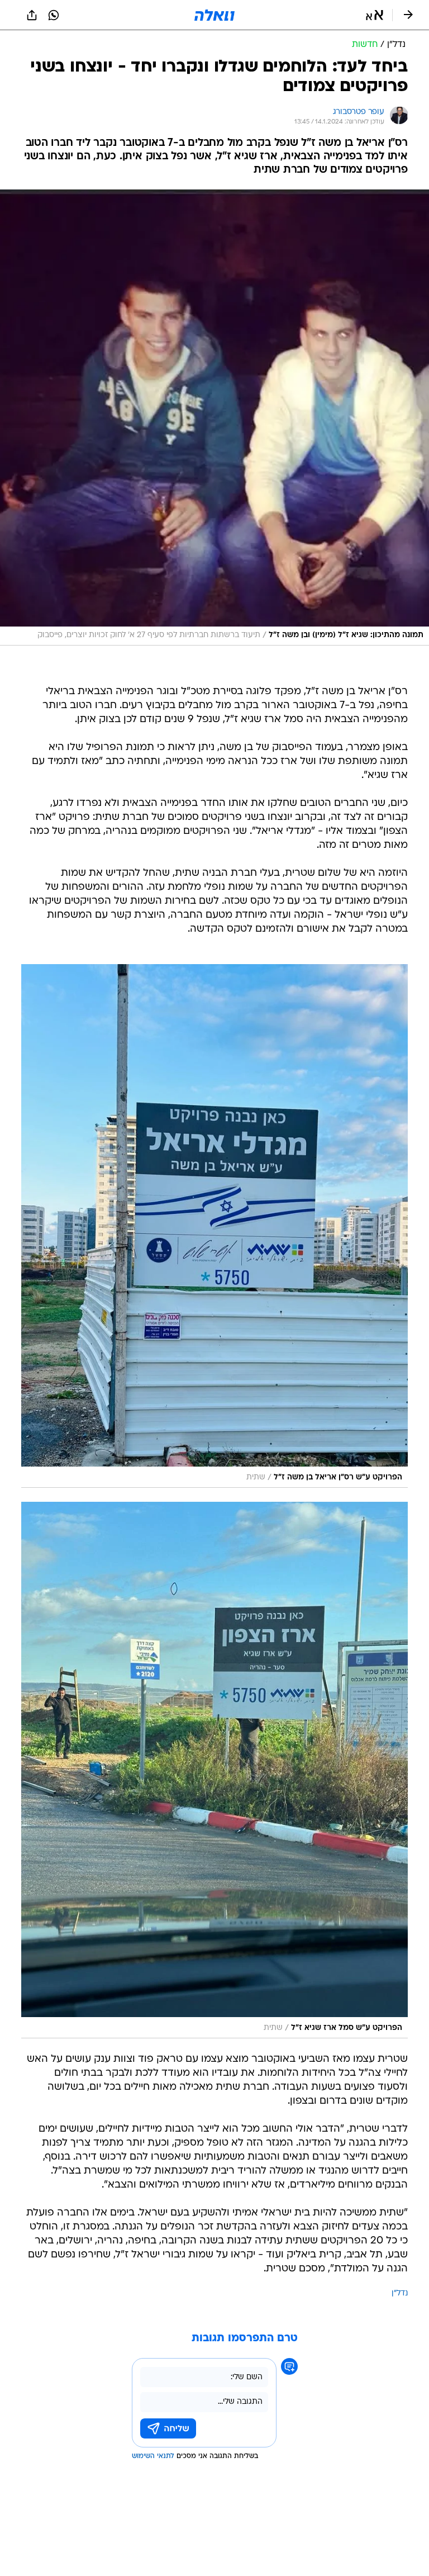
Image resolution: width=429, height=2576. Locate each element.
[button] (375, 15)
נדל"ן (400, 2293)
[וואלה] (214, 15)
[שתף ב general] (32, 15)
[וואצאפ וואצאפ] (54, 15)
